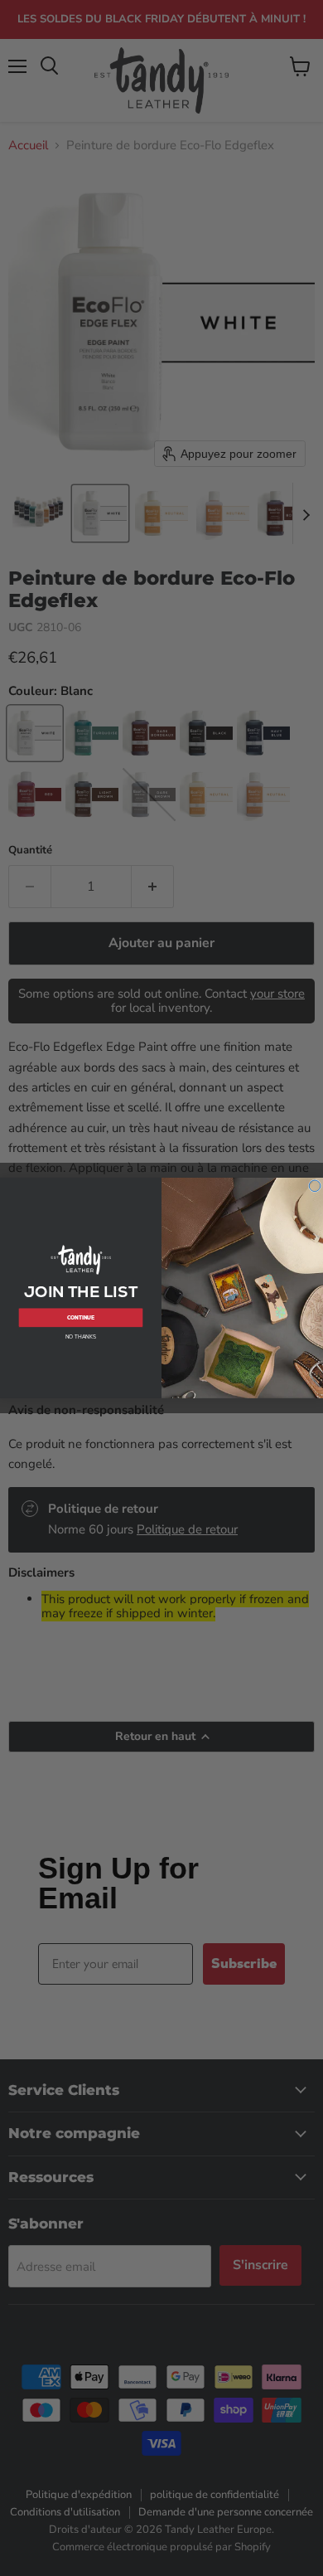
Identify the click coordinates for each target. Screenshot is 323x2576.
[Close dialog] (315, 1186)
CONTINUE (81, 1318)
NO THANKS (81, 1337)
